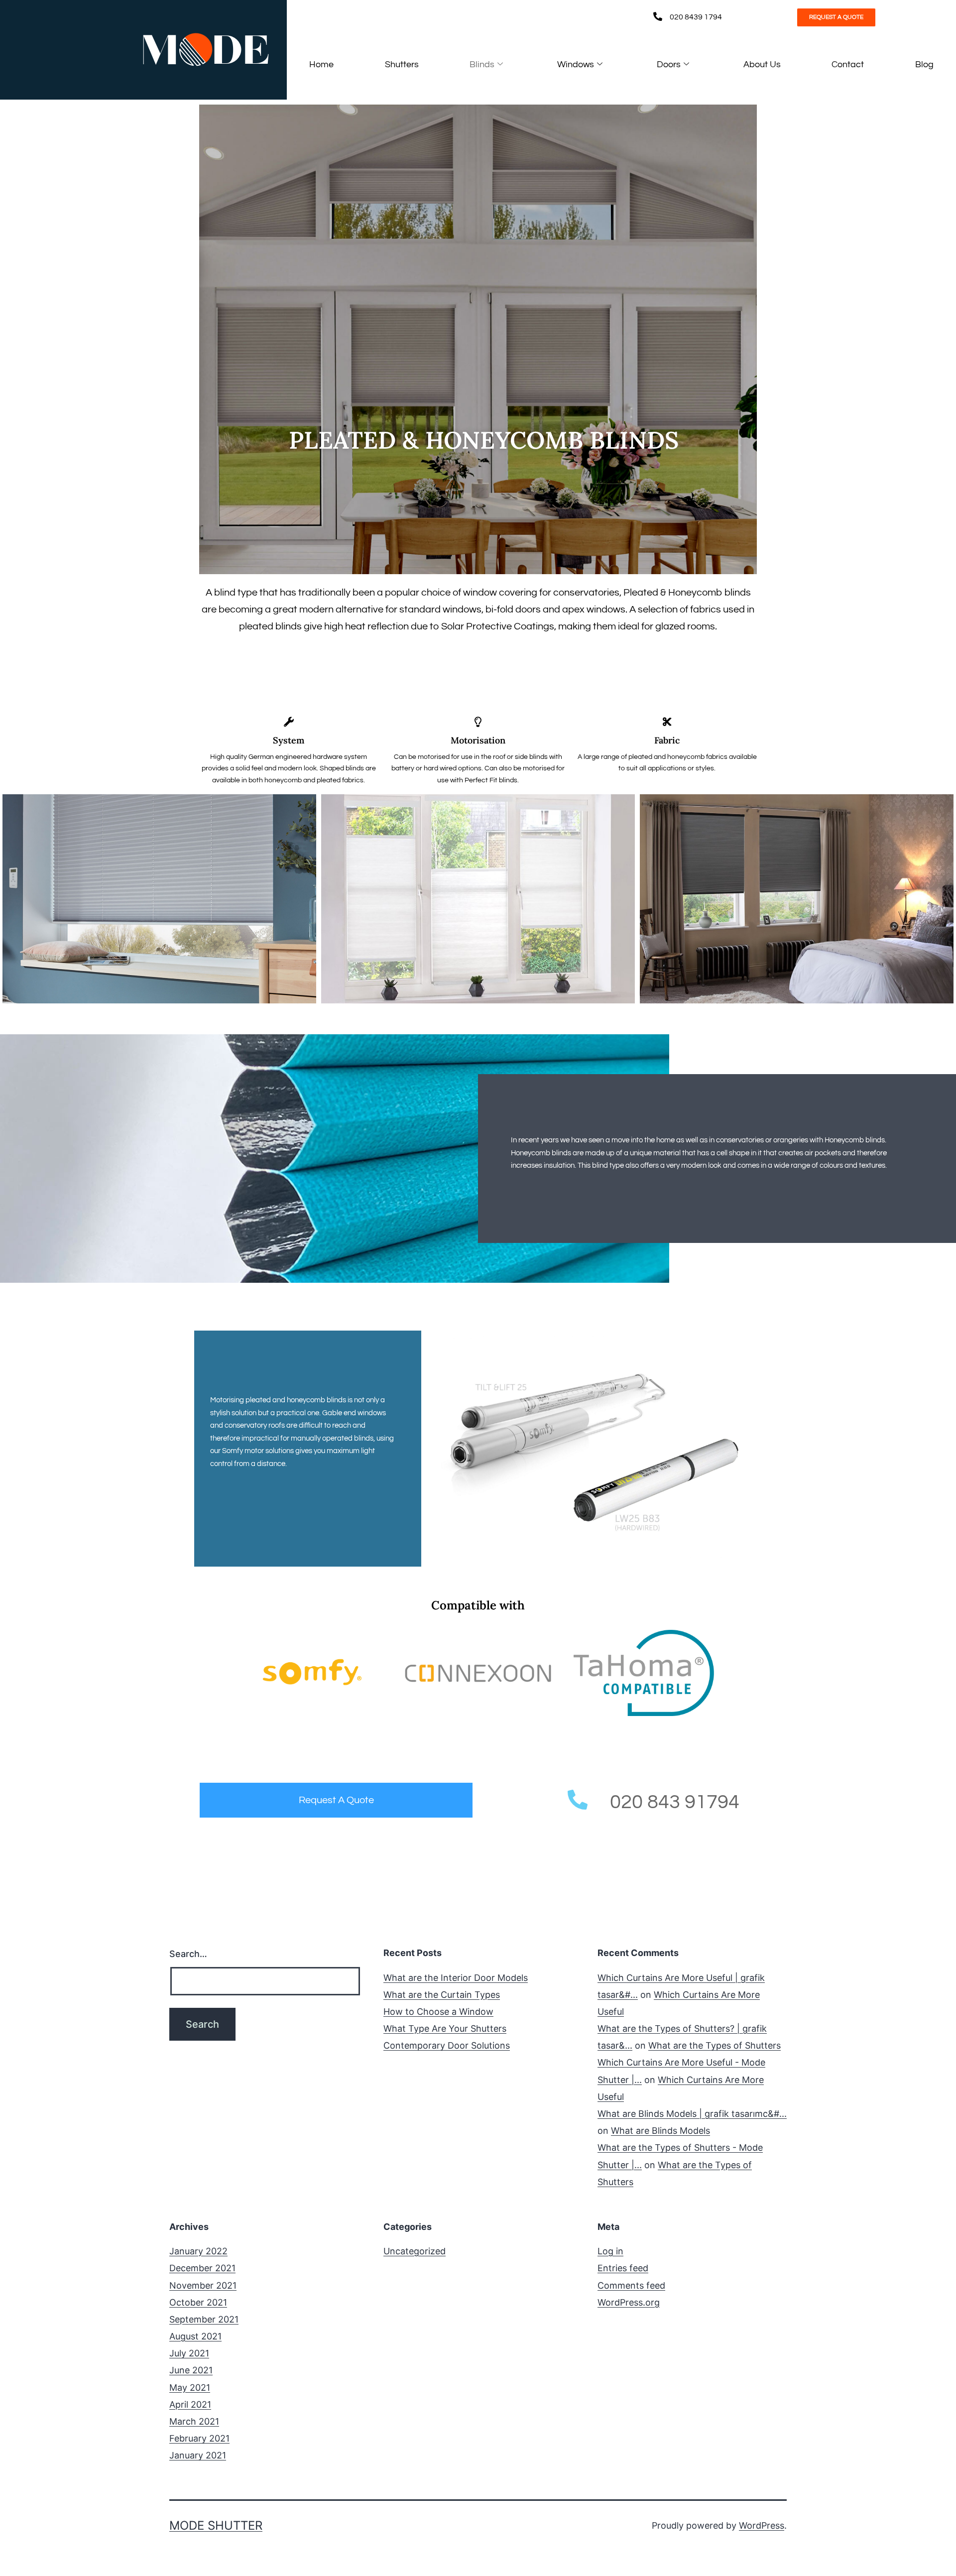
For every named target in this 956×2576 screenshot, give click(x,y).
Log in (610, 2251)
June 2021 (191, 2370)
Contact (848, 64)
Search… (188, 1954)
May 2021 (190, 2388)
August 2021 (195, 2336)
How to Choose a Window (438, 2012)
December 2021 (202, 2268)
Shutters (402, 64)
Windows (576, 64)
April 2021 (190, 2404)
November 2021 (203, 2285)
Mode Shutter (216, 2525)
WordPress (762, 2525)
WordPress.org (629, 2302)
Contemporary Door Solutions (447, 2045)
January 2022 (198, 2251)
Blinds (482, 64)
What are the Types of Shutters (715, 2045)
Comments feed (631, 2285)
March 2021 (194, 2421)
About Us (762, 64)
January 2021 (198, 2455)
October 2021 (198, 2302)
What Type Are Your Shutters (445, 2028)
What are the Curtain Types (442, 1995)
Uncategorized (415, 2251)
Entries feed (623, 2268)
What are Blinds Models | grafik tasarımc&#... (692, 2114)
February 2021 (199, 2438)
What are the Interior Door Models (456, 1978)
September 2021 (204, 2319)
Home (321, 64)
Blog (924, 64)
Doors (669, 64)
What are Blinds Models (660, 2131)
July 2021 (189, 2353)
